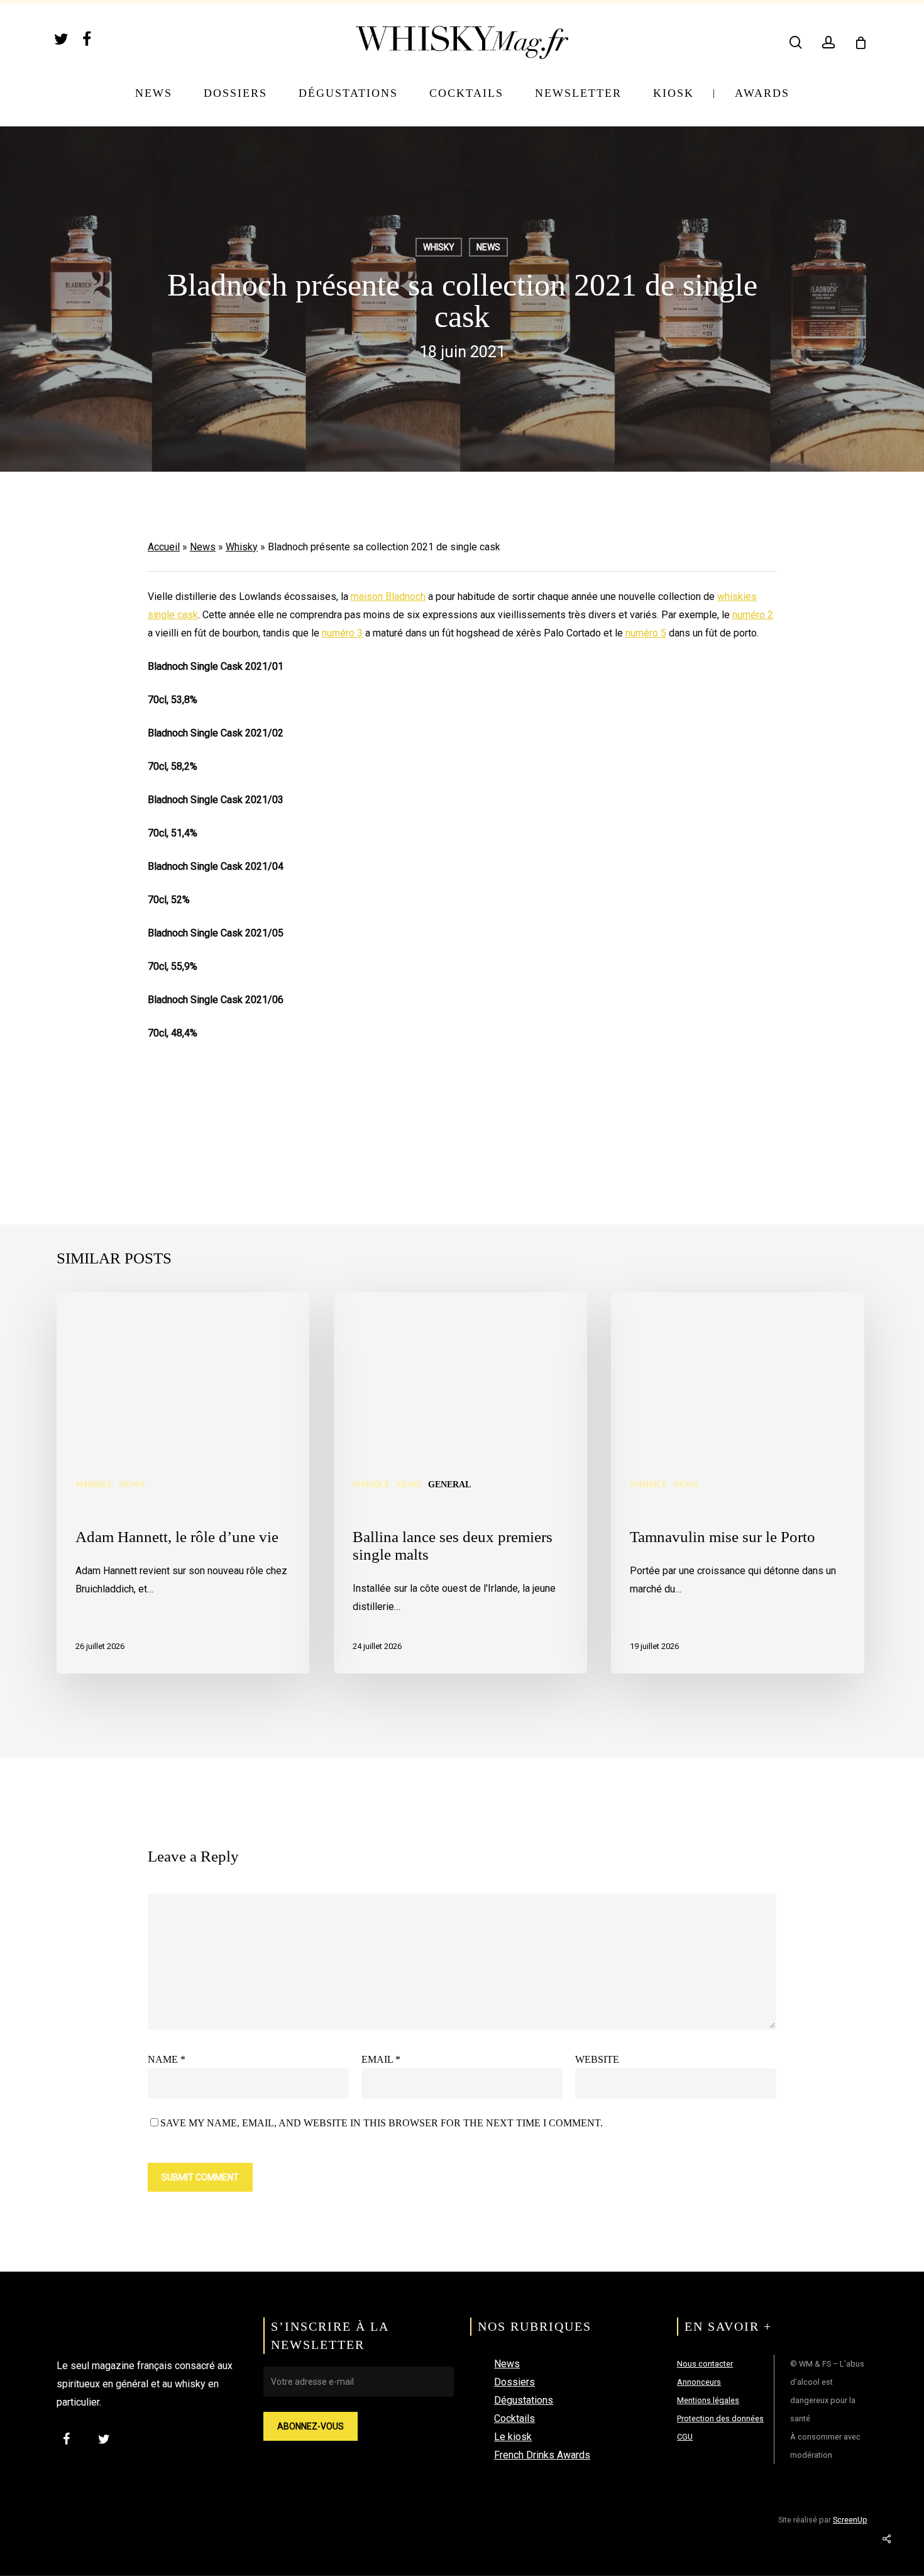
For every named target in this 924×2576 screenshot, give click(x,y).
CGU (685, 2437)
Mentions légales (708, 2400)
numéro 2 (753, 615)
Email (381, 2059)
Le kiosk (513, 2437)
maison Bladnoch (388, 597)
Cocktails (514, 2418)
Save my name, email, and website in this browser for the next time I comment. (382, 2123)
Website (597, 2059)
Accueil (164, 547)
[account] (828, 42)
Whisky (439, 247)
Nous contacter (705, 2364)
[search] (796, 42)
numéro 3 (342, 633)
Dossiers (514, 2382)
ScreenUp (850, 2520)
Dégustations (524, 2400)
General (449, 1485)
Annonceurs (699, 2382)
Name (167, 2059)
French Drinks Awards (542, 2455)
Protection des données (720, 2418)
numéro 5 (646, 633)
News (488, 247)
